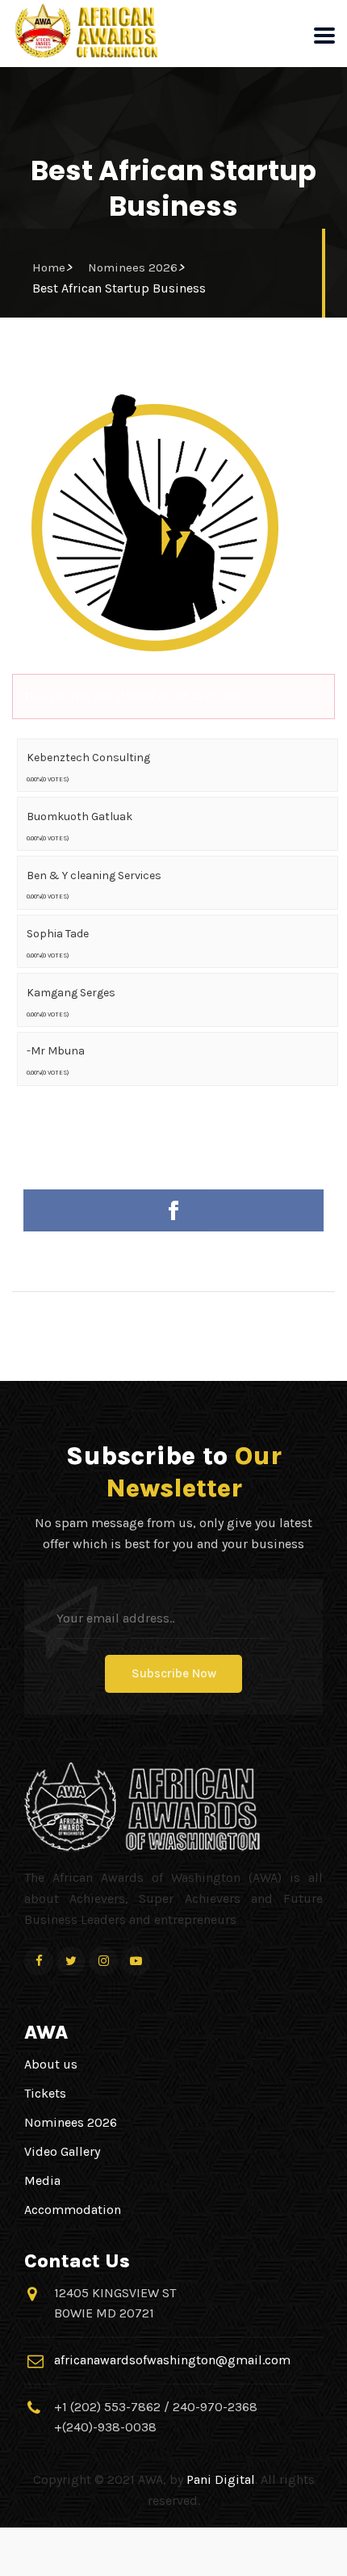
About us (51, 2064)
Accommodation (73, 2210)
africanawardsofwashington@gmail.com (172, 2360)
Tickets (45, 2093)
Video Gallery (62, 2151)
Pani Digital (221, 2479)
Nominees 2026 (133, 267)
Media (42, 2180)
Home (49, 267)
